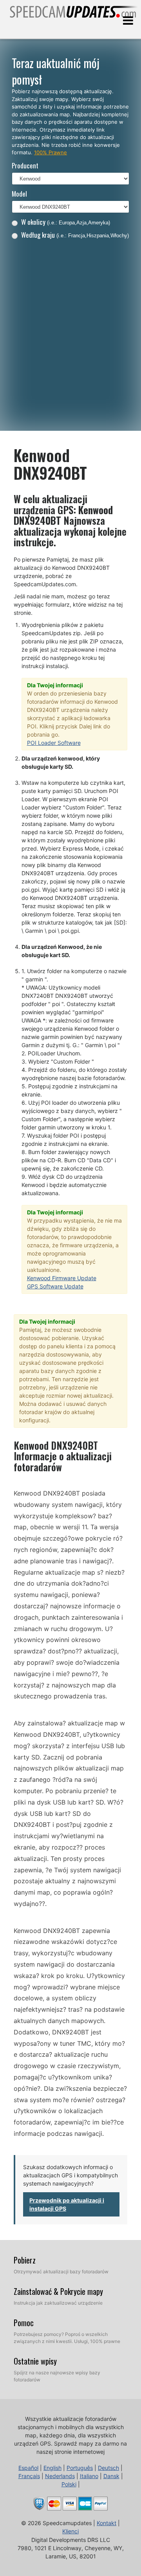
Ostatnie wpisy (35, 2361)
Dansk (111, 2476)
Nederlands (60, 2476)
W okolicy (66, 222)
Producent (25, 165)
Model (19, 194)
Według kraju (75, 235)
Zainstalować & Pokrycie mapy (58, 2291)
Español (28, 2468)
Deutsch (108, 2468)
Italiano (89, 2476)
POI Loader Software (54, 743)
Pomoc (24, 2323)
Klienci (70, 2531)
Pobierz (25, 2260)
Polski (69, 2484)
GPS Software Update (55, 1286)
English (52, 2468)
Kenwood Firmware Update (62, 1278)
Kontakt (107, 2523)
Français (29, 2476)
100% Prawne (51, 152)
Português (80, 2468)
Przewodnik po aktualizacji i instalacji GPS (67, 2204)
